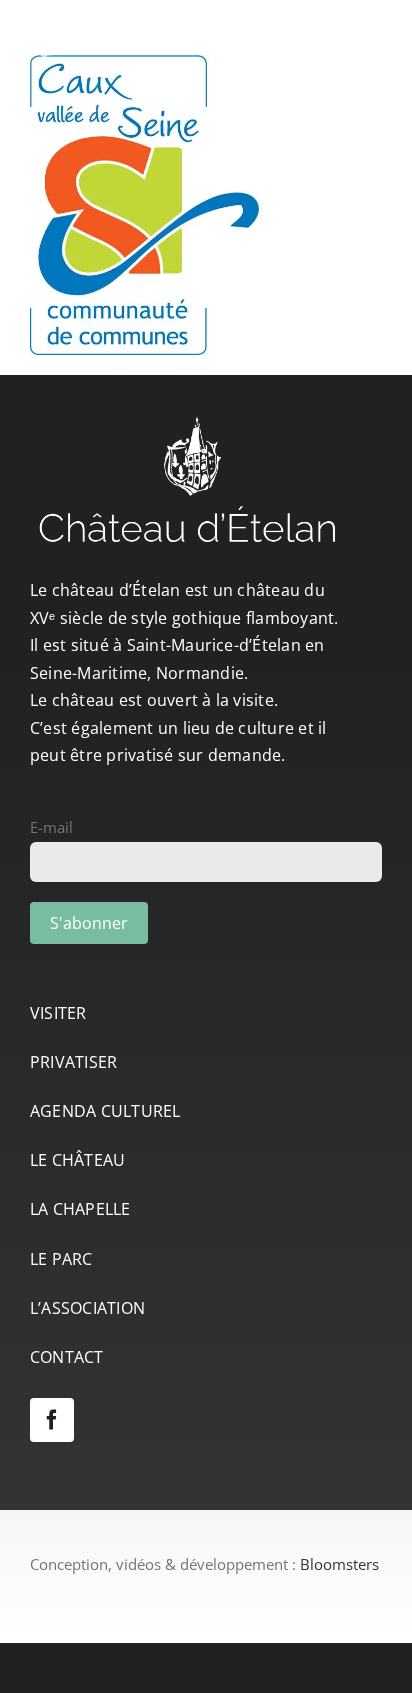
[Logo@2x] (155, 24)
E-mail (51, 827)
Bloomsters (339, 1564)
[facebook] (52, 1420)
